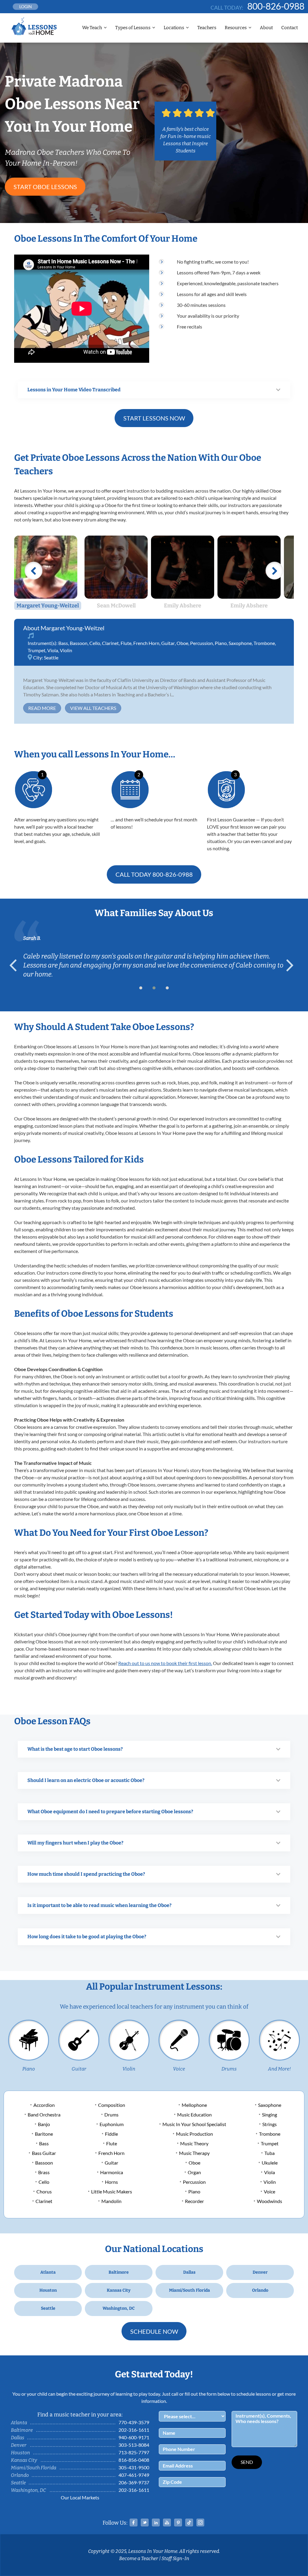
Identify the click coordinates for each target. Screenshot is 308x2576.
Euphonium (112, 2124)
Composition (112, 2105)
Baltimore (119, 2272)
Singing (269, 2115)
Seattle (51, 657)
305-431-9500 (134, 2467)
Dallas (189, 2272)
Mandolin (111, 2201)
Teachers (207, 28)
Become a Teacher (139, 2558)
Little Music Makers (112, 2191)
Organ (194, 2172)
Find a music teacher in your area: (80, 2415)
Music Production (194, 2134)
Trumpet (37, 650)
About (266, 28)
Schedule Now (154, 2331)
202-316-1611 (134, 2430)
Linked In (156, 2523)
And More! (279, 2069)
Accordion (44, 2105)
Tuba (269, 2153)
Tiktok (189, 2523)
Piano (221, 643)
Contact (290, 28)
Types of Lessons (133, 28)
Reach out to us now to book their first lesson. (165, 1663)
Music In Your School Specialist (194, 2124)
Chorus (44, 2191)
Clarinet (110, 643)
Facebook (134, 2523)
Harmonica (112, 2172)
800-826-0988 (276, 6)
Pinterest (178, 2523)
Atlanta (48, 2272)
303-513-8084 (134, 2445)
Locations (174, 28)
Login (26, 6)
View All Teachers (93, 708)
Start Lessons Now (154, 418)
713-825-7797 (134, 2452)
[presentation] (16, 965)
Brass (44, 2172)
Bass (63, 643)
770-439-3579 (134, 2422)
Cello (95, 643)
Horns (111, 2182)
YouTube (167, 2523)
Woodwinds (269, 2201)
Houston (48, 2290)
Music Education (194, 2115)
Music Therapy (194, 2153)
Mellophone (194, 2105)
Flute (126, 643)
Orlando (260, 2290)
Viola (53, 650)
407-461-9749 (134, 2475)
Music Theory (194, 2143)
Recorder (194, 2201)
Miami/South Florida (189, 2290)
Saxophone (240, 643)
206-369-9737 (134, 2482)
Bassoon (79, 643)
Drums (229, 2069)
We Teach (92, 28)
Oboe (182, 643)
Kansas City (119, 2290)
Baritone (44, 2134)
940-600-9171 (134, 2437)
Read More (42, 708)
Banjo (44, 2124)
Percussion (202, 643)
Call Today (154, 874)
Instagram (200, 2523)
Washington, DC (119, 2308)
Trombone (264, 643)
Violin (66, 650)
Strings (269, 2124)
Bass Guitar (44, 2153)
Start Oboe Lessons (45, 187)
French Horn (146, 643)
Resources (236, 28)
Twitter (145, 2523)
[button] (141, 988)
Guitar (168, 643)
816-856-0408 (134, 2460)
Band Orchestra (44, 2115)
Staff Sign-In (175, 2558)
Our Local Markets (80, 2497)
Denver (260, 2272)
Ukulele (270, 2163)
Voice (179, 2069)
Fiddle (111, 2134)
